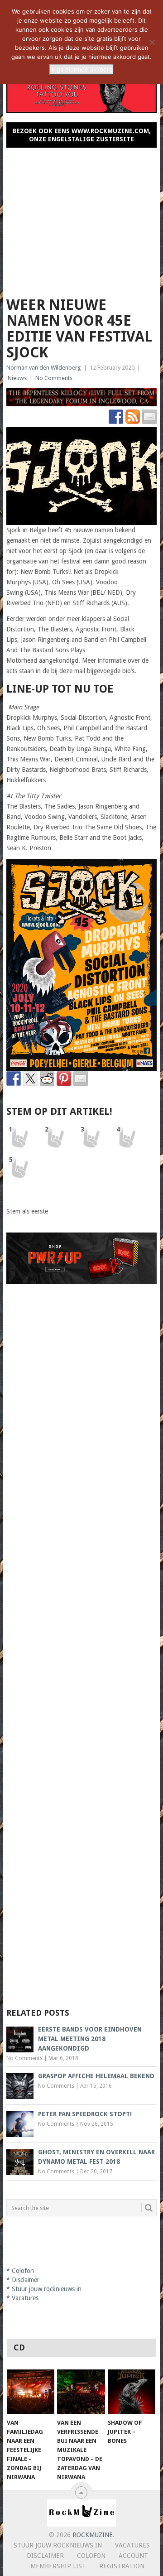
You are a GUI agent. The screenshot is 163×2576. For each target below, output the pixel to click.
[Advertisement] (81, 218)
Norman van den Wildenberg (44, 368)
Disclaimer (26, 2280)
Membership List (58, 2566)
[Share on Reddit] (47, 1079)
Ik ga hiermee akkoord (81, 69)
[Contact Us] (149, 417)
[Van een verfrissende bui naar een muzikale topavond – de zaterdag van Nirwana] (81, 2392)
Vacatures (25, 2298)
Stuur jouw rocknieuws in (47, 2289)
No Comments (54, 378)
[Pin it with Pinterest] (64, 1079)
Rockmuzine (93, 2535)
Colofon (23, 2271)
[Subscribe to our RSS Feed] (133, 417)
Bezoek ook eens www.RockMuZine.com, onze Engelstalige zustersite (81, 135)
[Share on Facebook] (14, 1079)
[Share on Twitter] (30, 1079)
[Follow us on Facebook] (116, 417)
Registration (122, 2566)
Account (133, 2556)
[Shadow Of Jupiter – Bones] (132, 2392)
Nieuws (17, 378)
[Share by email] (81, 1079)
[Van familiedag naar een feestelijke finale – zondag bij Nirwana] (31, 2392)
